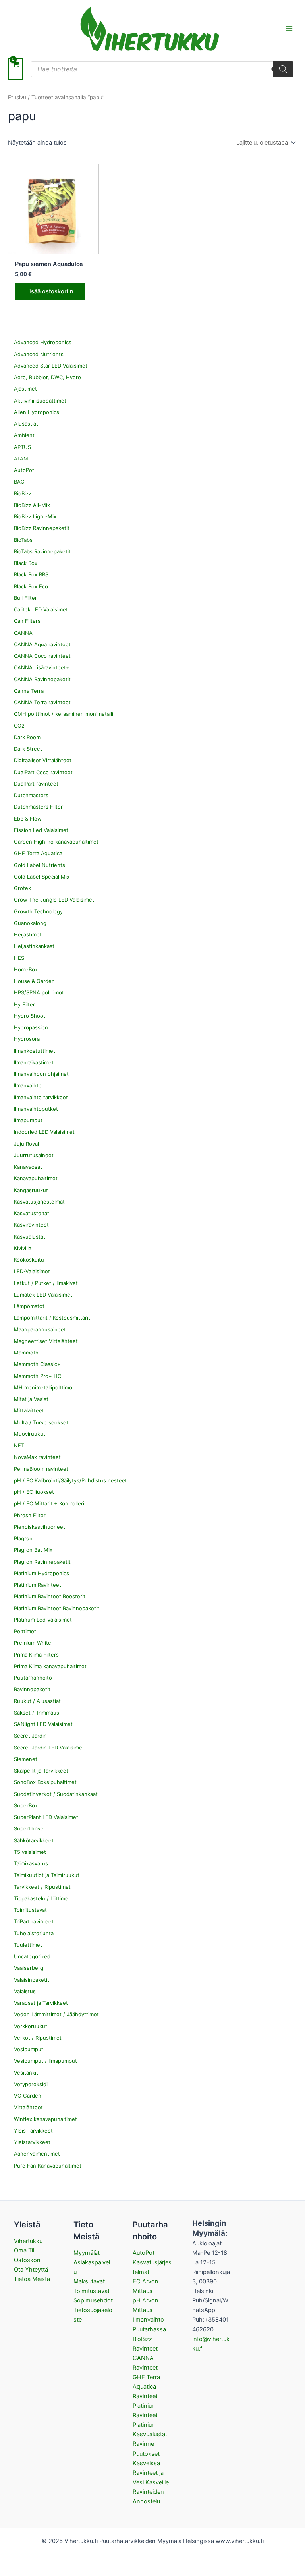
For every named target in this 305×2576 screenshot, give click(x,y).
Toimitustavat (92, 2291)
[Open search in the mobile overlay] (162, 69)
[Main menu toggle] (289, 28)
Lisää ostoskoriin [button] (50, 291)
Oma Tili (25, 2250)
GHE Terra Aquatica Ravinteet (146, 2387)
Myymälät (87, 2253)
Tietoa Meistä (32, 2279)
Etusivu (17, 97)
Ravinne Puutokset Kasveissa (146, 2453)
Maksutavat (89, 2281)
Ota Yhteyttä (31, 2270)
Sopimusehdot (93, 2300)
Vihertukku (28, 2241)
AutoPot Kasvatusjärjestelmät (152, 2262)
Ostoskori (27, 2260)
